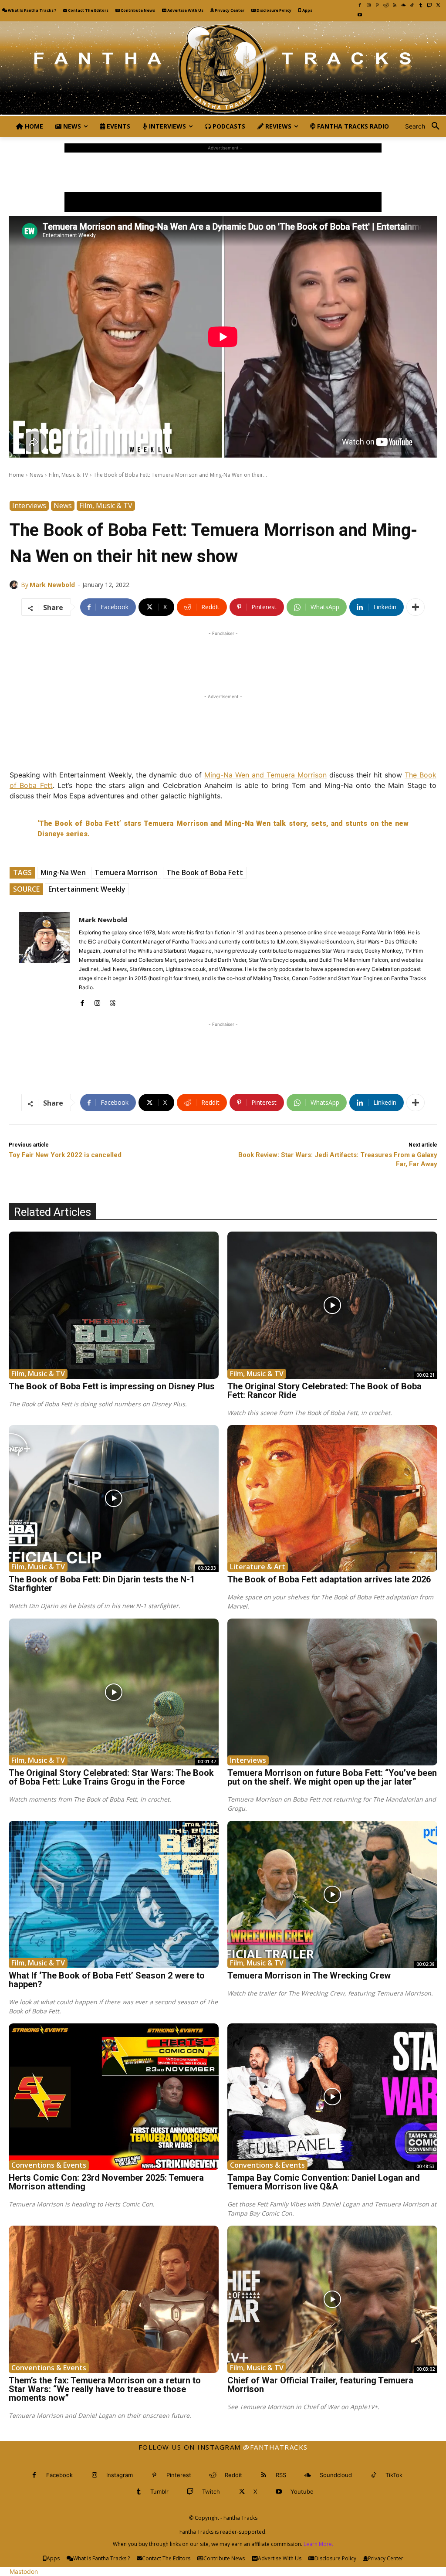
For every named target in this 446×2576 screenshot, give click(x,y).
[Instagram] (368, 5)
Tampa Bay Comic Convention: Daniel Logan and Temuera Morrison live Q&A (324, 2182)
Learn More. (318, 2544)
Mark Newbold (52, 585)
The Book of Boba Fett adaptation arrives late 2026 (329, 1579)
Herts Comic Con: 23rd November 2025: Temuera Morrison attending (106, 2182)
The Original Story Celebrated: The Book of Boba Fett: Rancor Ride (324, 1391)
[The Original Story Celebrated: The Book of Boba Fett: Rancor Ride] (332, 1305)
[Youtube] (360, 15)
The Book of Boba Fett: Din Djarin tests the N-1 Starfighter (102, 1584)
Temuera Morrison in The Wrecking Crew (309, 1975)
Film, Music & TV (68, 475)
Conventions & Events (49, 2165)
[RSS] (395, 5)
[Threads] (113, 1001)
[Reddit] (386, 5)
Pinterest (179, 2475)
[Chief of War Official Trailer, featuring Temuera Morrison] (332, 2299)
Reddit (233, 2475)
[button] (426, 126)
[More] (416, 607)
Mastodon (24, 2571)
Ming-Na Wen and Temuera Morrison (265, 775)
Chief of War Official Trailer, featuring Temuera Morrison (320, 2385)
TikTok (394, 2475)
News (36, 475)
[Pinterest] (377, 5)
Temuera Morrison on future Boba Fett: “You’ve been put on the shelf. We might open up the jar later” (332, 1777)
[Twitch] (429, 5)
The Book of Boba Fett (205, 872)
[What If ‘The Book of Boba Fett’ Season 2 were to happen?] (114, 1894)
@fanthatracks (275, 2447)
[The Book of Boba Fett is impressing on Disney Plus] (114, 1305)
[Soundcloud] (403, 5)
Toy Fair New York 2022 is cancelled (65, 1155)
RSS (281, 2475)
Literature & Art (258, 1567)
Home (16, 475)
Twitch (211, 2491)
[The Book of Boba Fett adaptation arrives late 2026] (332, 1498)
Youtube (302, 2491)
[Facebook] (360, 5)
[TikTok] (412, 5)
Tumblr (159, 2491)
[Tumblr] (421, 5)
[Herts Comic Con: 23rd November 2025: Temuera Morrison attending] (114, 2097)
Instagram (120, 2475)
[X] (438, 5)
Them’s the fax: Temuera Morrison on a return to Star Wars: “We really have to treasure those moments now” (105, 2389)
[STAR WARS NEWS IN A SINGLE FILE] (223, 69)
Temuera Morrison (126, 872)
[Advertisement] (223, 172)
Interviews (29, 506)
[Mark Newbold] (15, 585)
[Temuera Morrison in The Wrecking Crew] (332, 1894)
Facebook (59, 2475)
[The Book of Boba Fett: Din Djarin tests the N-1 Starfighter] (114, 1498)
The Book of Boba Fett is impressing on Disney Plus (112, 1386)
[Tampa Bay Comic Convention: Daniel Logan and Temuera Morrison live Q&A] (332, 2097)
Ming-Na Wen (63, 872)
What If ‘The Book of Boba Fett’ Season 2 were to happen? (107, 1980)
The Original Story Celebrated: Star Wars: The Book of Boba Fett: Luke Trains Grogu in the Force (111, 1777)
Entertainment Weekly (87, 889)
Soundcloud (336, 2475)
